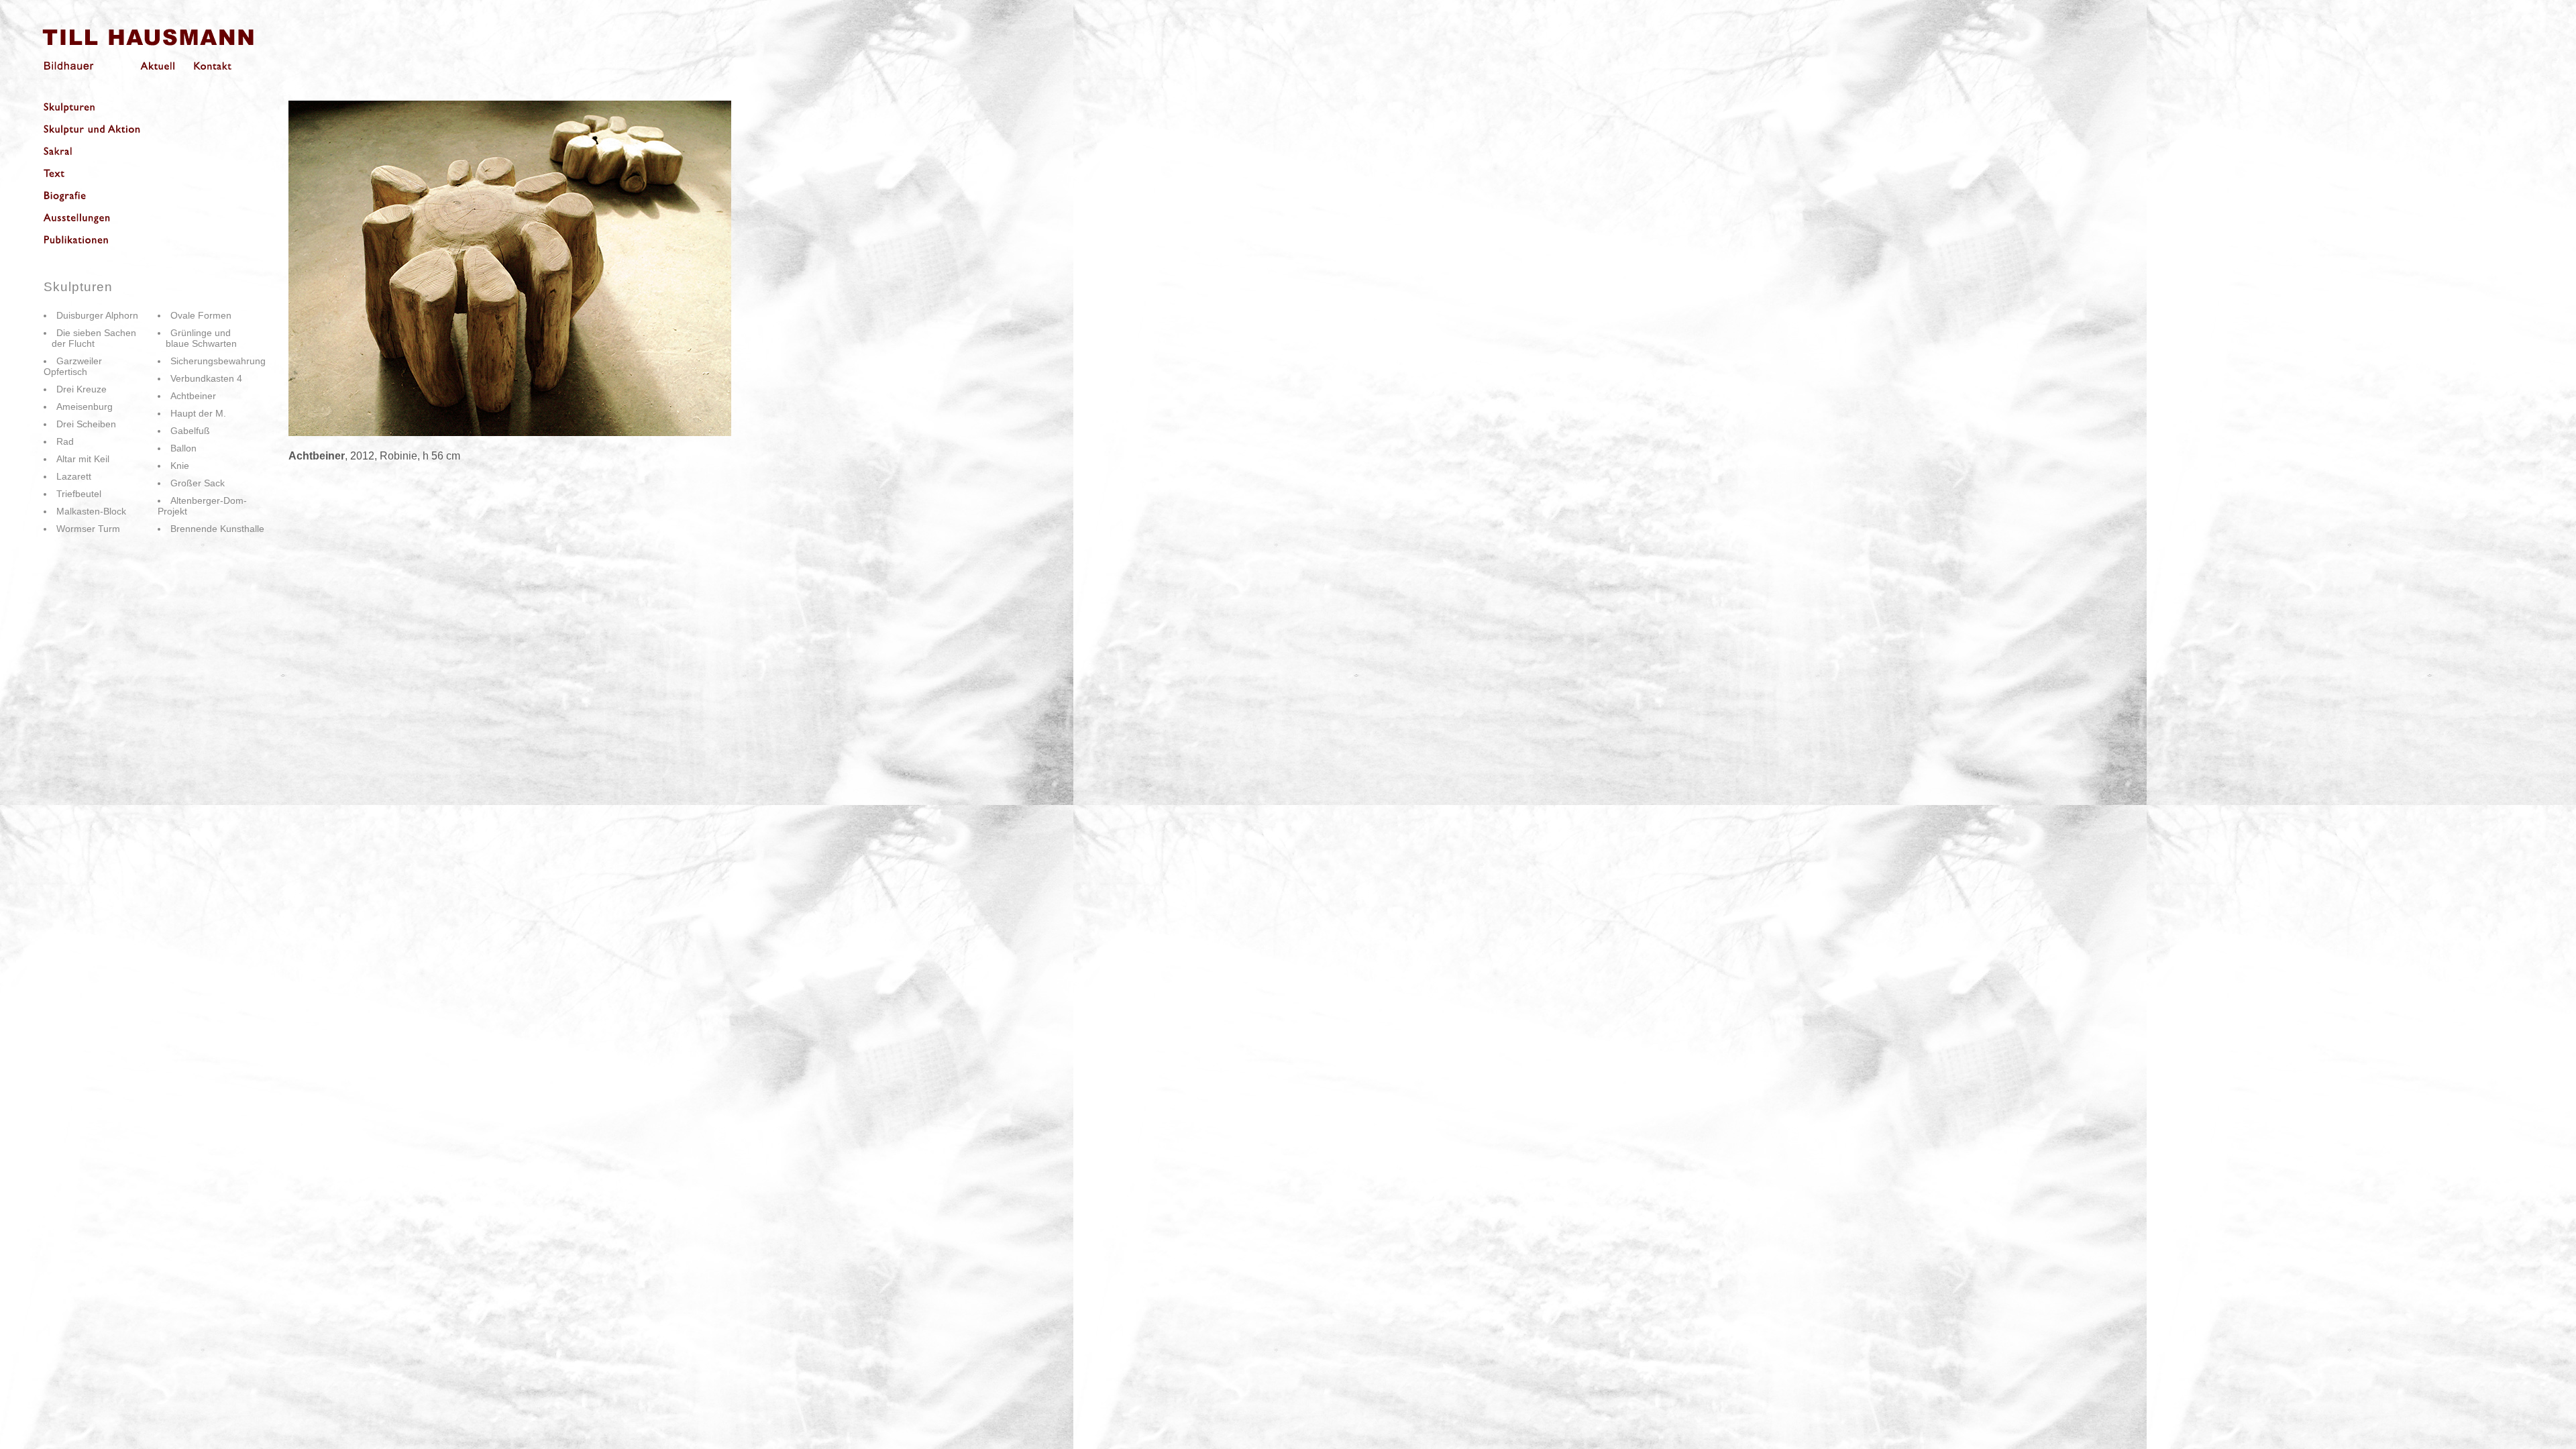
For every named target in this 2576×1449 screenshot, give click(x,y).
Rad (65, 441)
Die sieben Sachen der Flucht (90, 338)
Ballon (183, 448)
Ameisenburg (85, 407)
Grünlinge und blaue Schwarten (197, 338)
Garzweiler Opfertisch (73, 366)
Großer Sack (198, 483)
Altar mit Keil (83, 459)
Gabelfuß (190, 431)
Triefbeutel (79, 494)
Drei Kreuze (82, 389)
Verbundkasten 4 (206, 378)
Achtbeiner (193, 396)
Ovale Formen (201, 315)
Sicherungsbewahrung (218, 361)
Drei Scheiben (86, 424)
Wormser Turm (88, 529)
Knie (180, 466)
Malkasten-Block (91, 511)
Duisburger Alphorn (97, 315)
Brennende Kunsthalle (217, 529)
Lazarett (74, 476)
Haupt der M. (198, 413)
